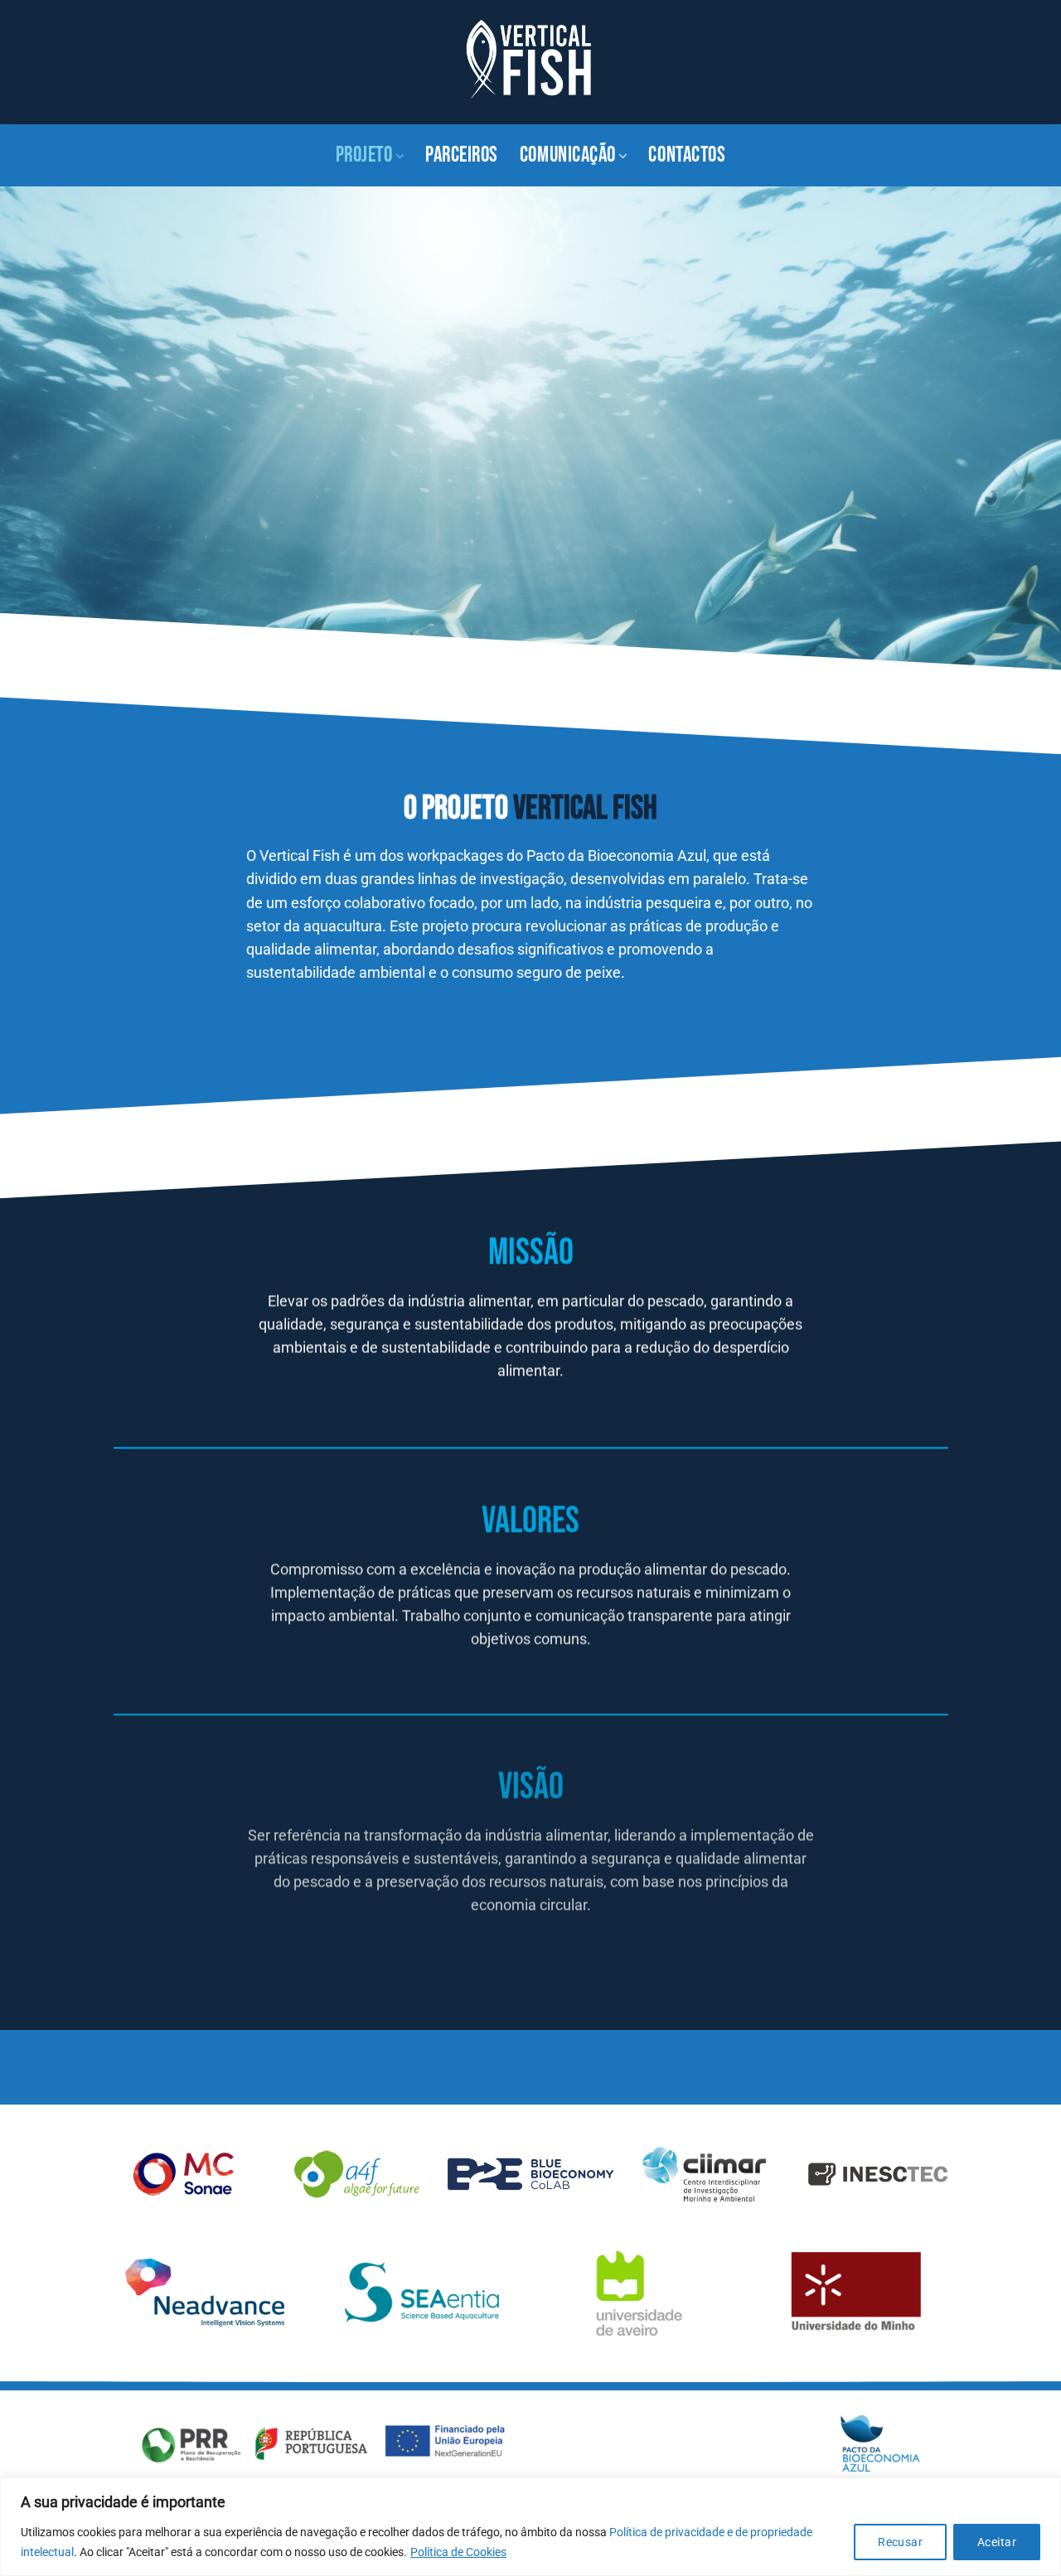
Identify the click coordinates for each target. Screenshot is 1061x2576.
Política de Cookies (458, 2552)
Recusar (900, 2542)
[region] (530, 2527)
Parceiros (462, 155)
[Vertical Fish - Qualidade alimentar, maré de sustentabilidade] (530, 62)
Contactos (687, 155)
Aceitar (997, 2542)
